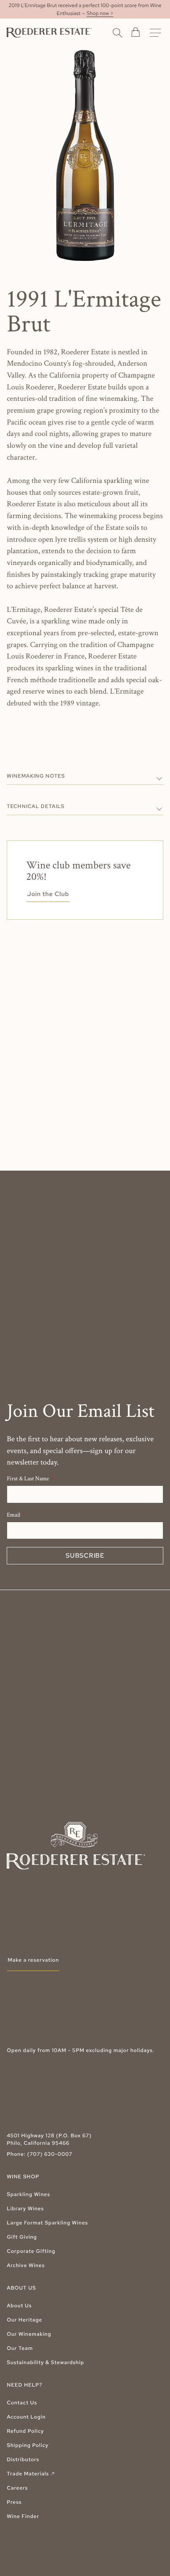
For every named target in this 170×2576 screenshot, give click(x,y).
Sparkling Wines (28, 2194)
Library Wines (25, 2208)
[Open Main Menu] (155, 33)
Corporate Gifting (31, 2251)
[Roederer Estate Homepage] (49, 33)
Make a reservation (34, 1960)
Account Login (26, 2417)
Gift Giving (22, 2237)
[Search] (117, 32)
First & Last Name (28, 1479)
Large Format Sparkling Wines (47, 2223)
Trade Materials (31, 2474)
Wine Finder (23, 2516)
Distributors (23, 2459)
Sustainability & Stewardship (45, 2362)
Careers (17, 2488)
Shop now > (100, 13)
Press (14, 2502)
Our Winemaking (29, 2334)
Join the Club (48, 894)
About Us (19, 2306)
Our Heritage (25, 2320)
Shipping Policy (27, 2445)
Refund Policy (25, 2431)
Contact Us (22, 2403)
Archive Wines (26, 2265)
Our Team (20, 2348)
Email (13, 1515)
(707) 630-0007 (50, 2154)
